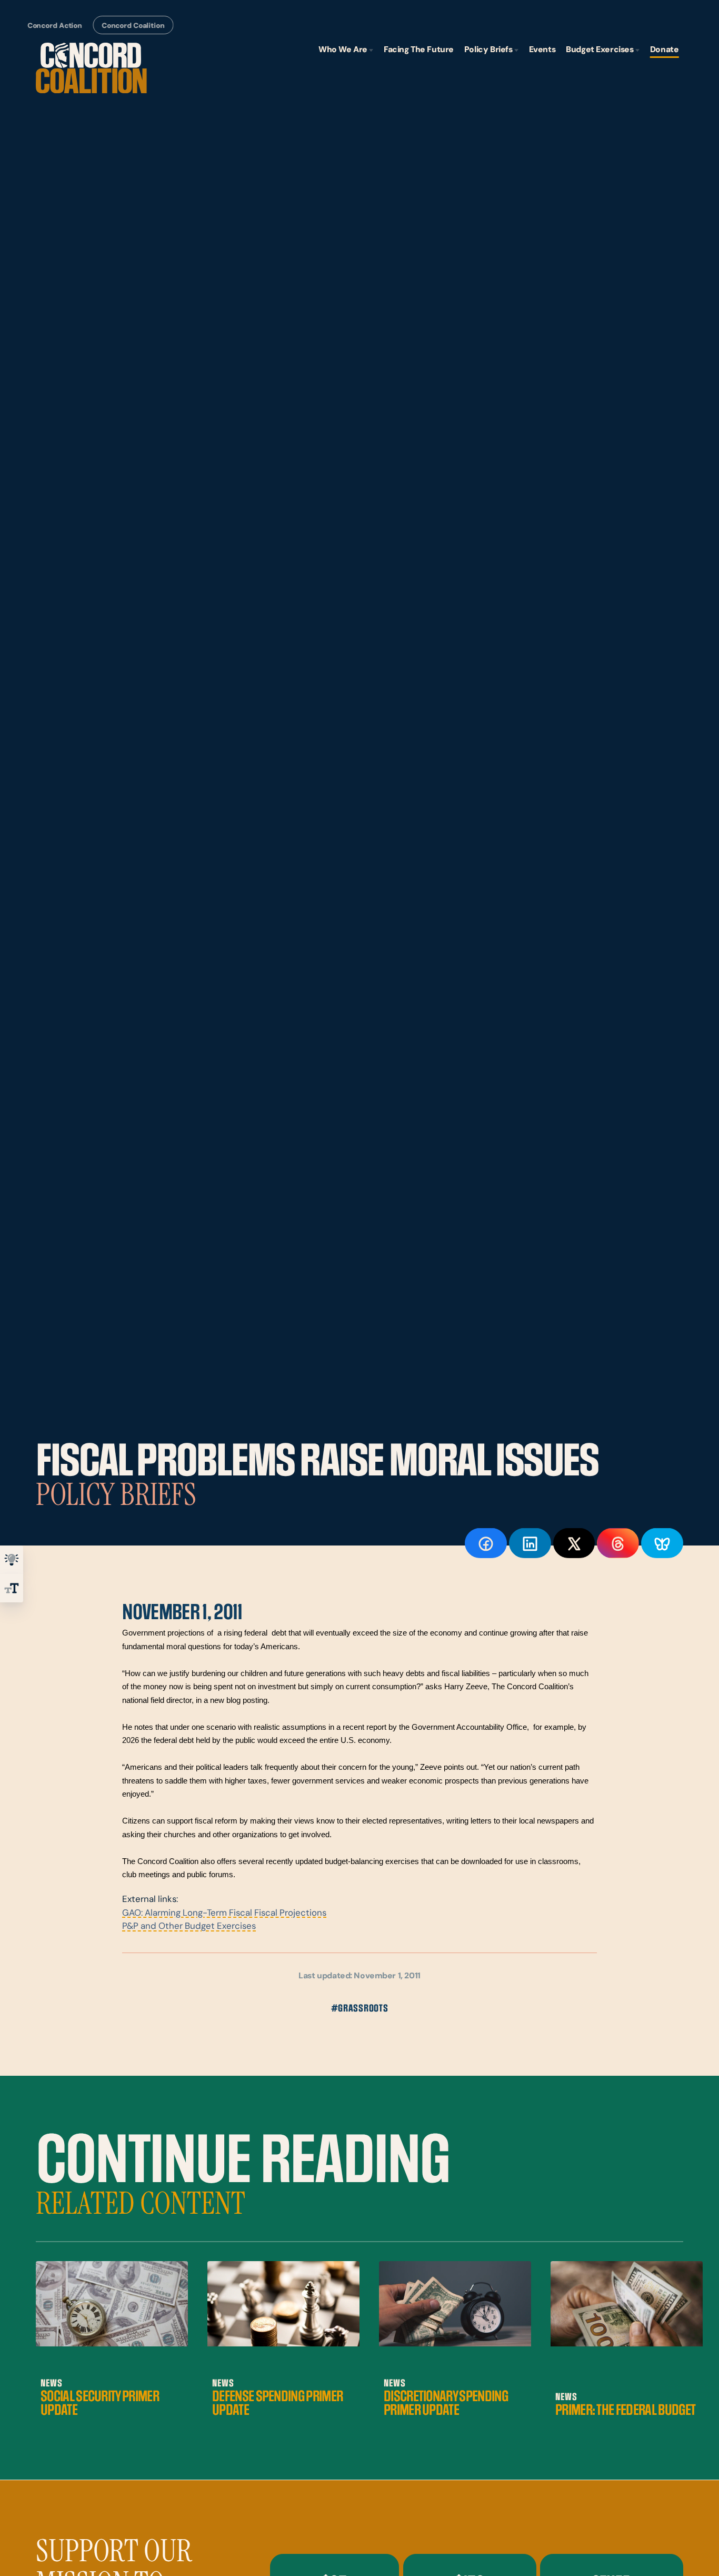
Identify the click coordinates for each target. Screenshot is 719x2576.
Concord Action (55, 26)
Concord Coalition (133, 26)
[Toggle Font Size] (12, 1588)
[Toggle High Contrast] (12, 1560)
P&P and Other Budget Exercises (189, 1927)
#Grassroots (360, 2009)
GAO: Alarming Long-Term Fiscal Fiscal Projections (224, 1913)
